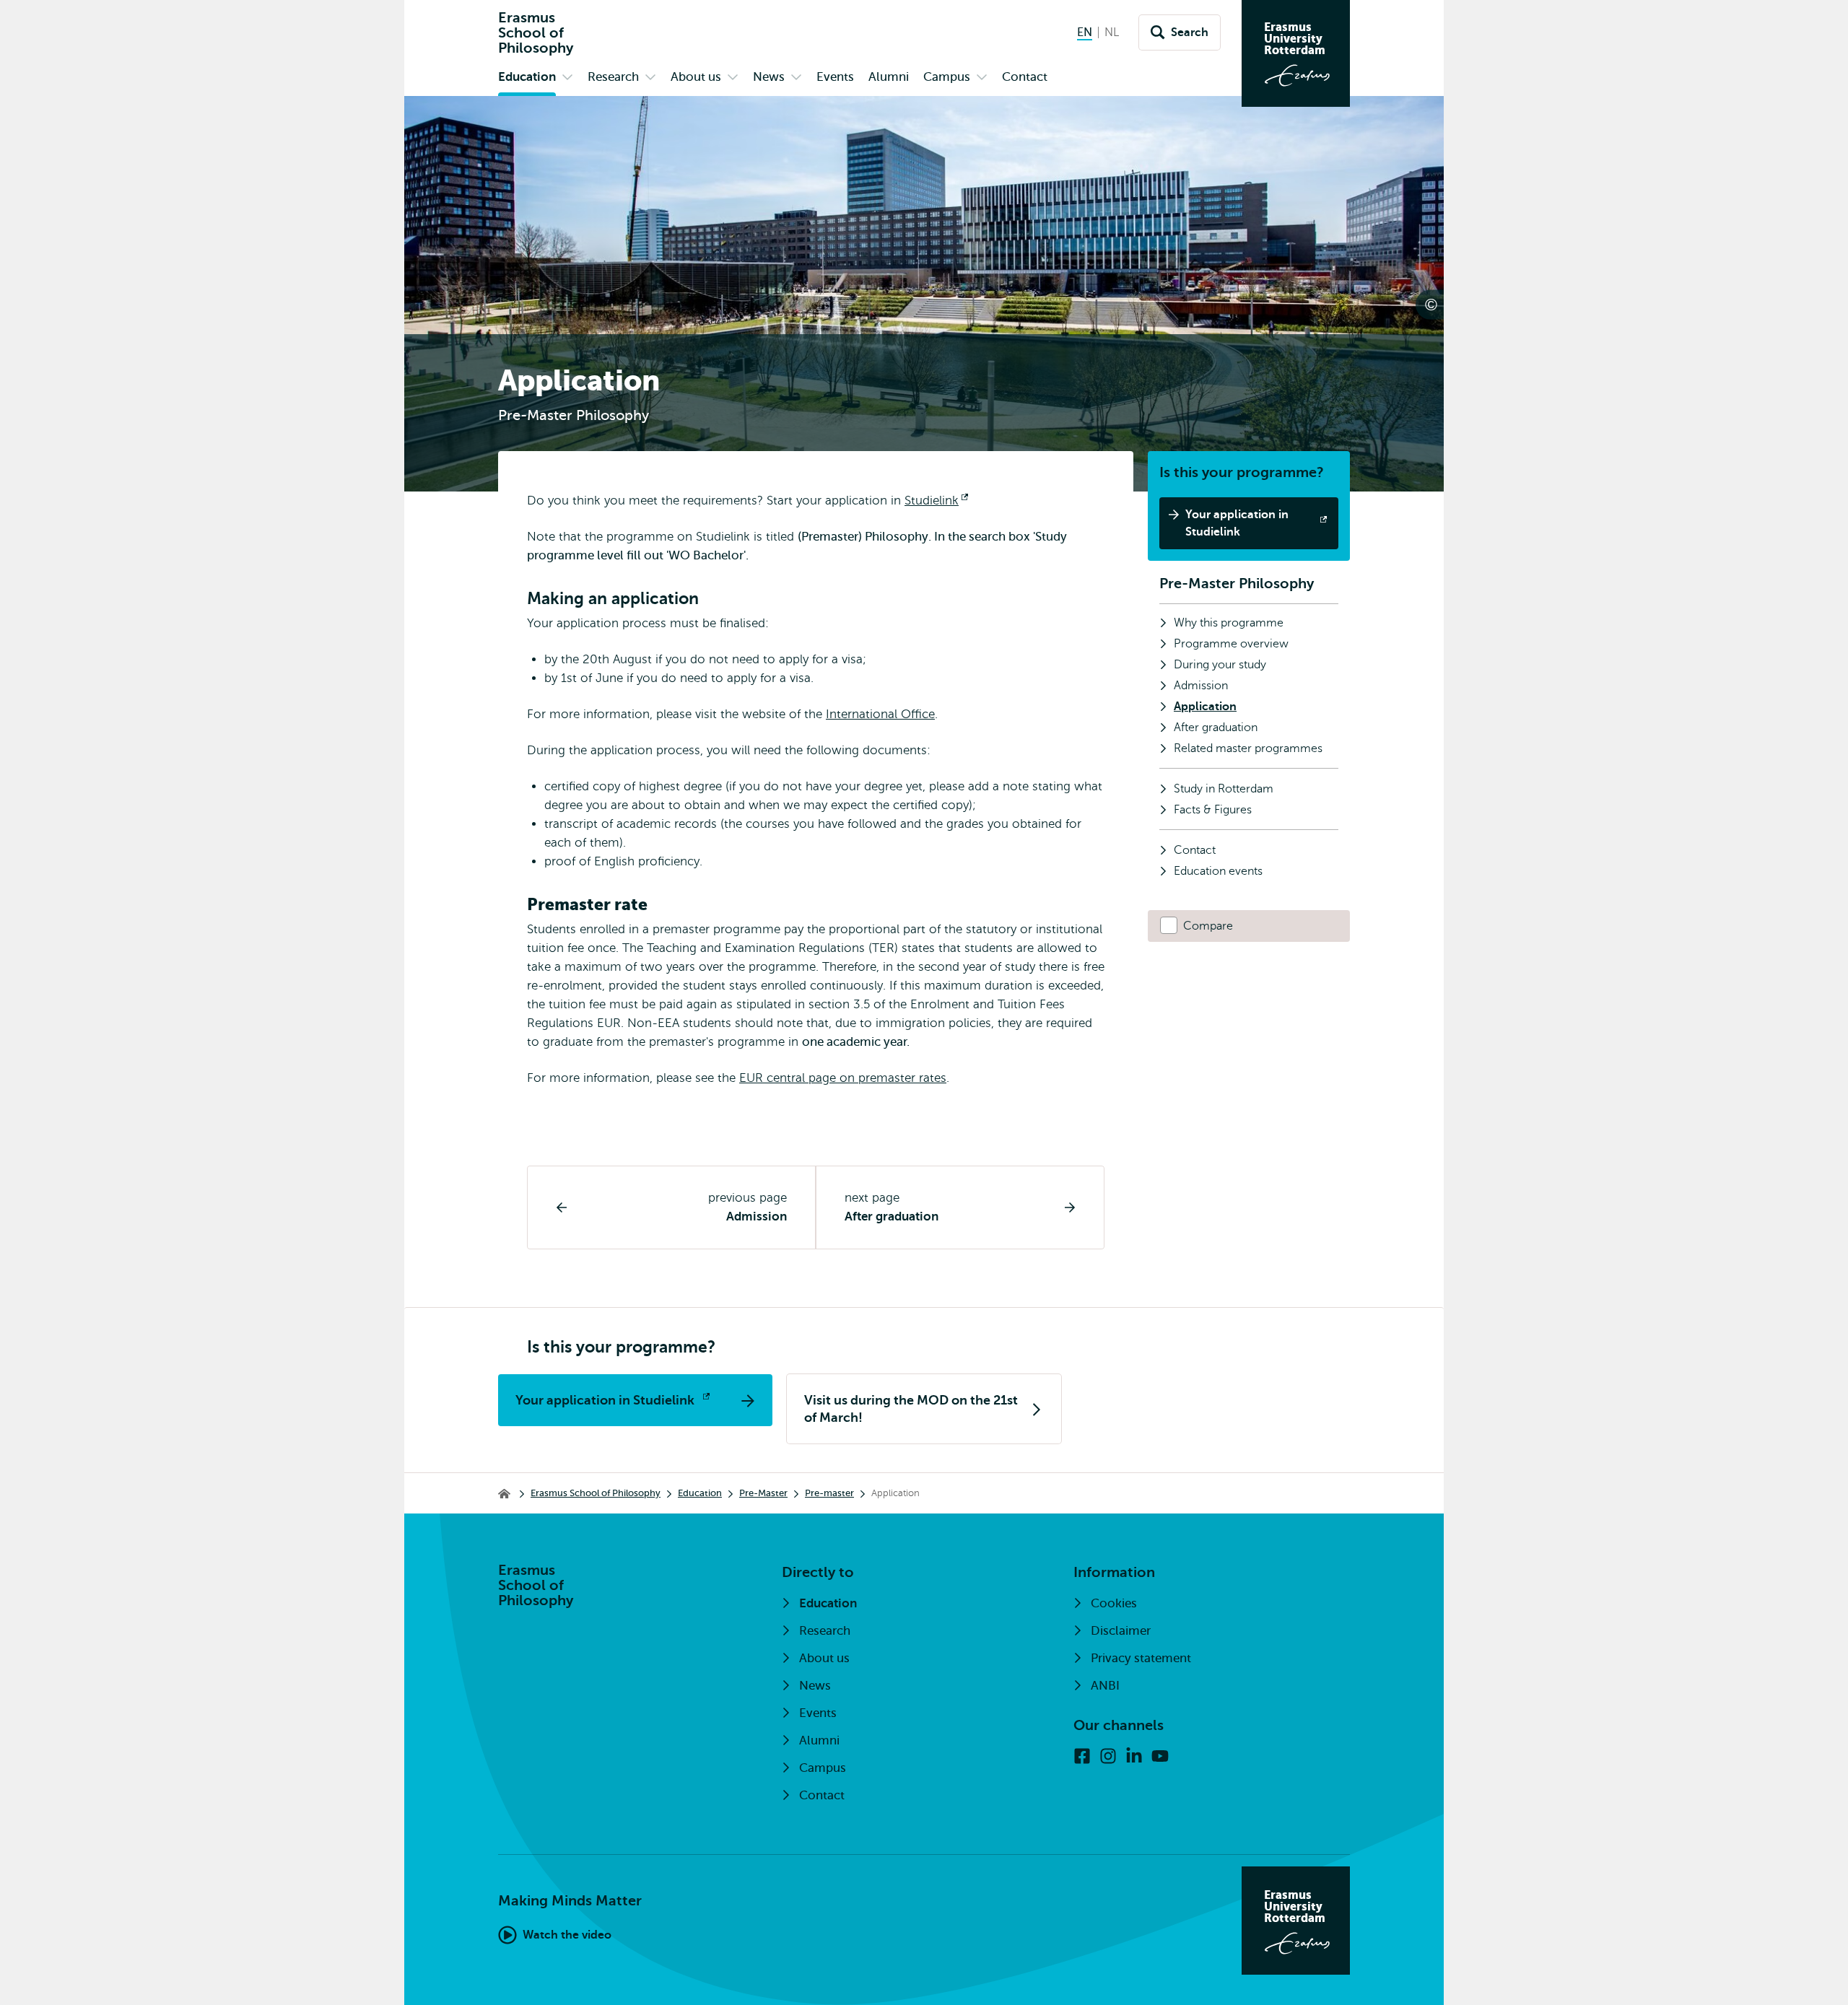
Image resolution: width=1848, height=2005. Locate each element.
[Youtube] (1160, 1756)
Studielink (936, 501)
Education (700, 1493)
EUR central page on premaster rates (843, 1078)
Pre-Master (763, 1493)
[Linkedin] (1134, 1756)
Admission (757, 1216)
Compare (1208, 926)
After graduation (892, 1216)
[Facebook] (1082, 1756)
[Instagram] (1108, 1756)
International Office (880, 714)
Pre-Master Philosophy (1237, 584)
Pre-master (829, 1493)
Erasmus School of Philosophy (596, 1493)
